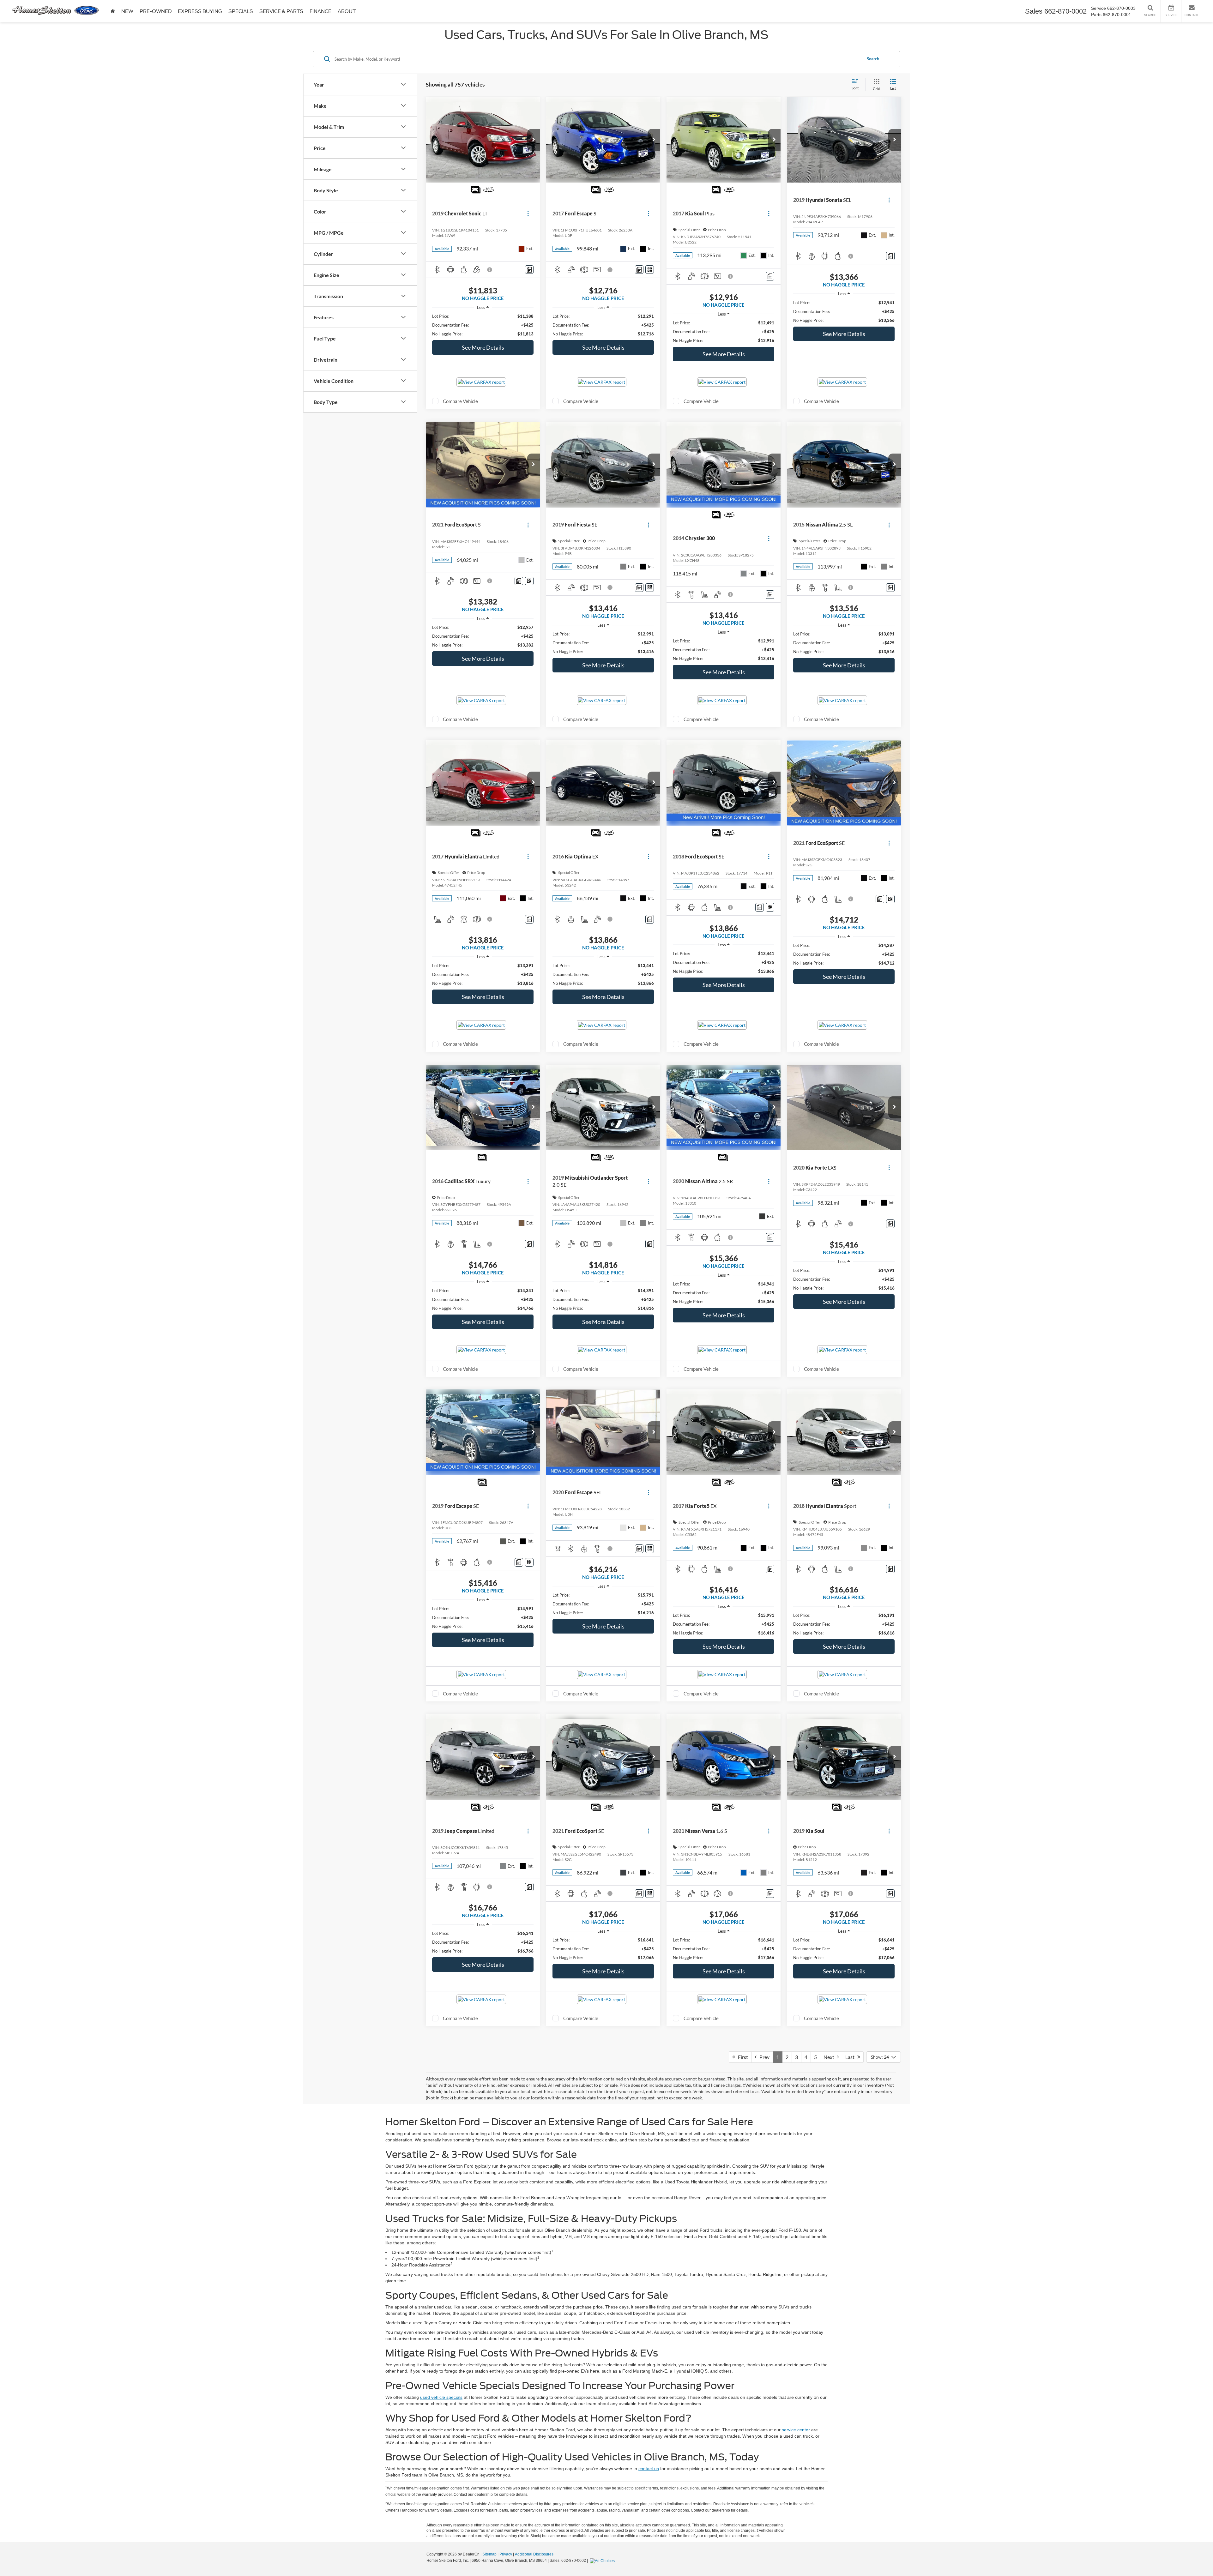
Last (851, 2057)
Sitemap (489, 2554)
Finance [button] (320, 11)
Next (830, 2057)
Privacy (506, 2554)
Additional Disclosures (534, 2554)
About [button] (347, 11)
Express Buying (200, 11)
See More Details (483, 347)
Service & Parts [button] (281, 11)
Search (873, 59)
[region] (483, 325)
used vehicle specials (441, 2397)
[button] (534, 140)
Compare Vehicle (460, 401)
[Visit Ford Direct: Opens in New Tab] (603, 2561)
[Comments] (529, 270)
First (742, 2057)
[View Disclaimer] (490, 270)
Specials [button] (241, 11)
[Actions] (528, 214)
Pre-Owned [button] (156, 11)
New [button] (127, 11)
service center (796, 2430)
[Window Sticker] (650, 270)
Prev (763, 2057)
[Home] (113, 11)
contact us (649, 2469)
